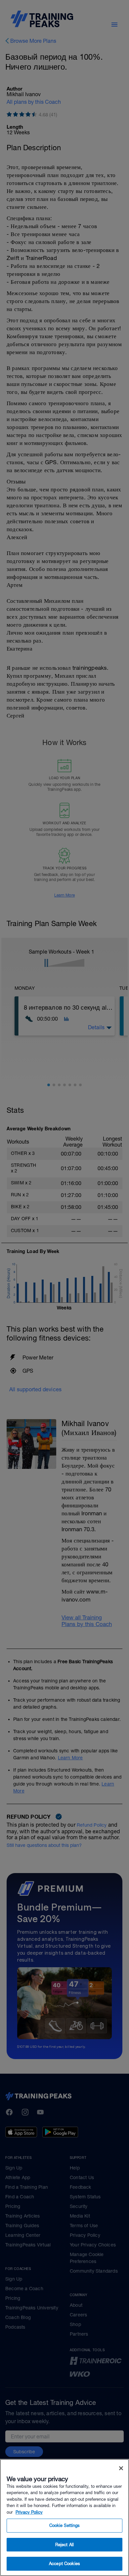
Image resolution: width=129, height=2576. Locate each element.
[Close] (121, 2468)
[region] (64, 2517)
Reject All (64, 2545)
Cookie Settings (65, 2525)
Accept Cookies (64, 2564)
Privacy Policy (29, 2512)
